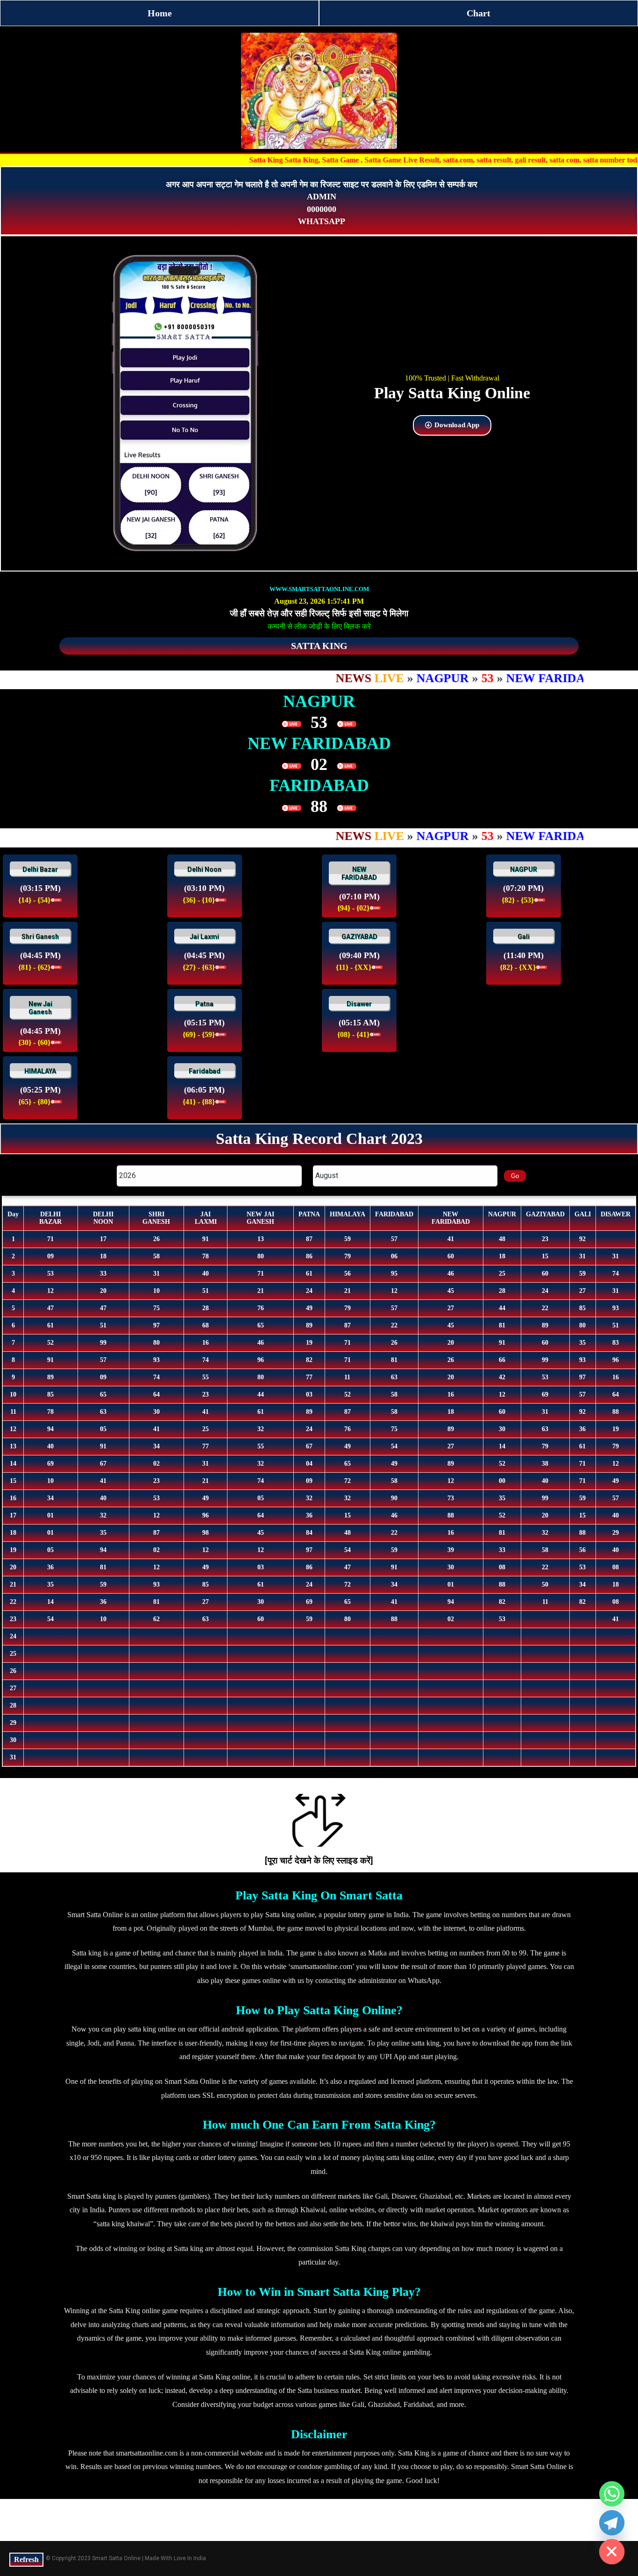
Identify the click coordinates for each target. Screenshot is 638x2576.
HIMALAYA (40, 1071)
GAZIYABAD (359, 937)
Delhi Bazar (40, 869)
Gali (524, 937)
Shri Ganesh (40, 937)
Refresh (26, 2559)
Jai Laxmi (204, 937)
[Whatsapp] (612, 2494)
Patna (204, 1004)
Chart (478, 13)
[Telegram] (612, 2523)
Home (160, 13)
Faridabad (205, 1071)
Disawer (359, 1004)
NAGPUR (524, 869)
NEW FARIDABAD (359, 874)
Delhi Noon (204, 869)
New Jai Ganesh (40, 1008)
